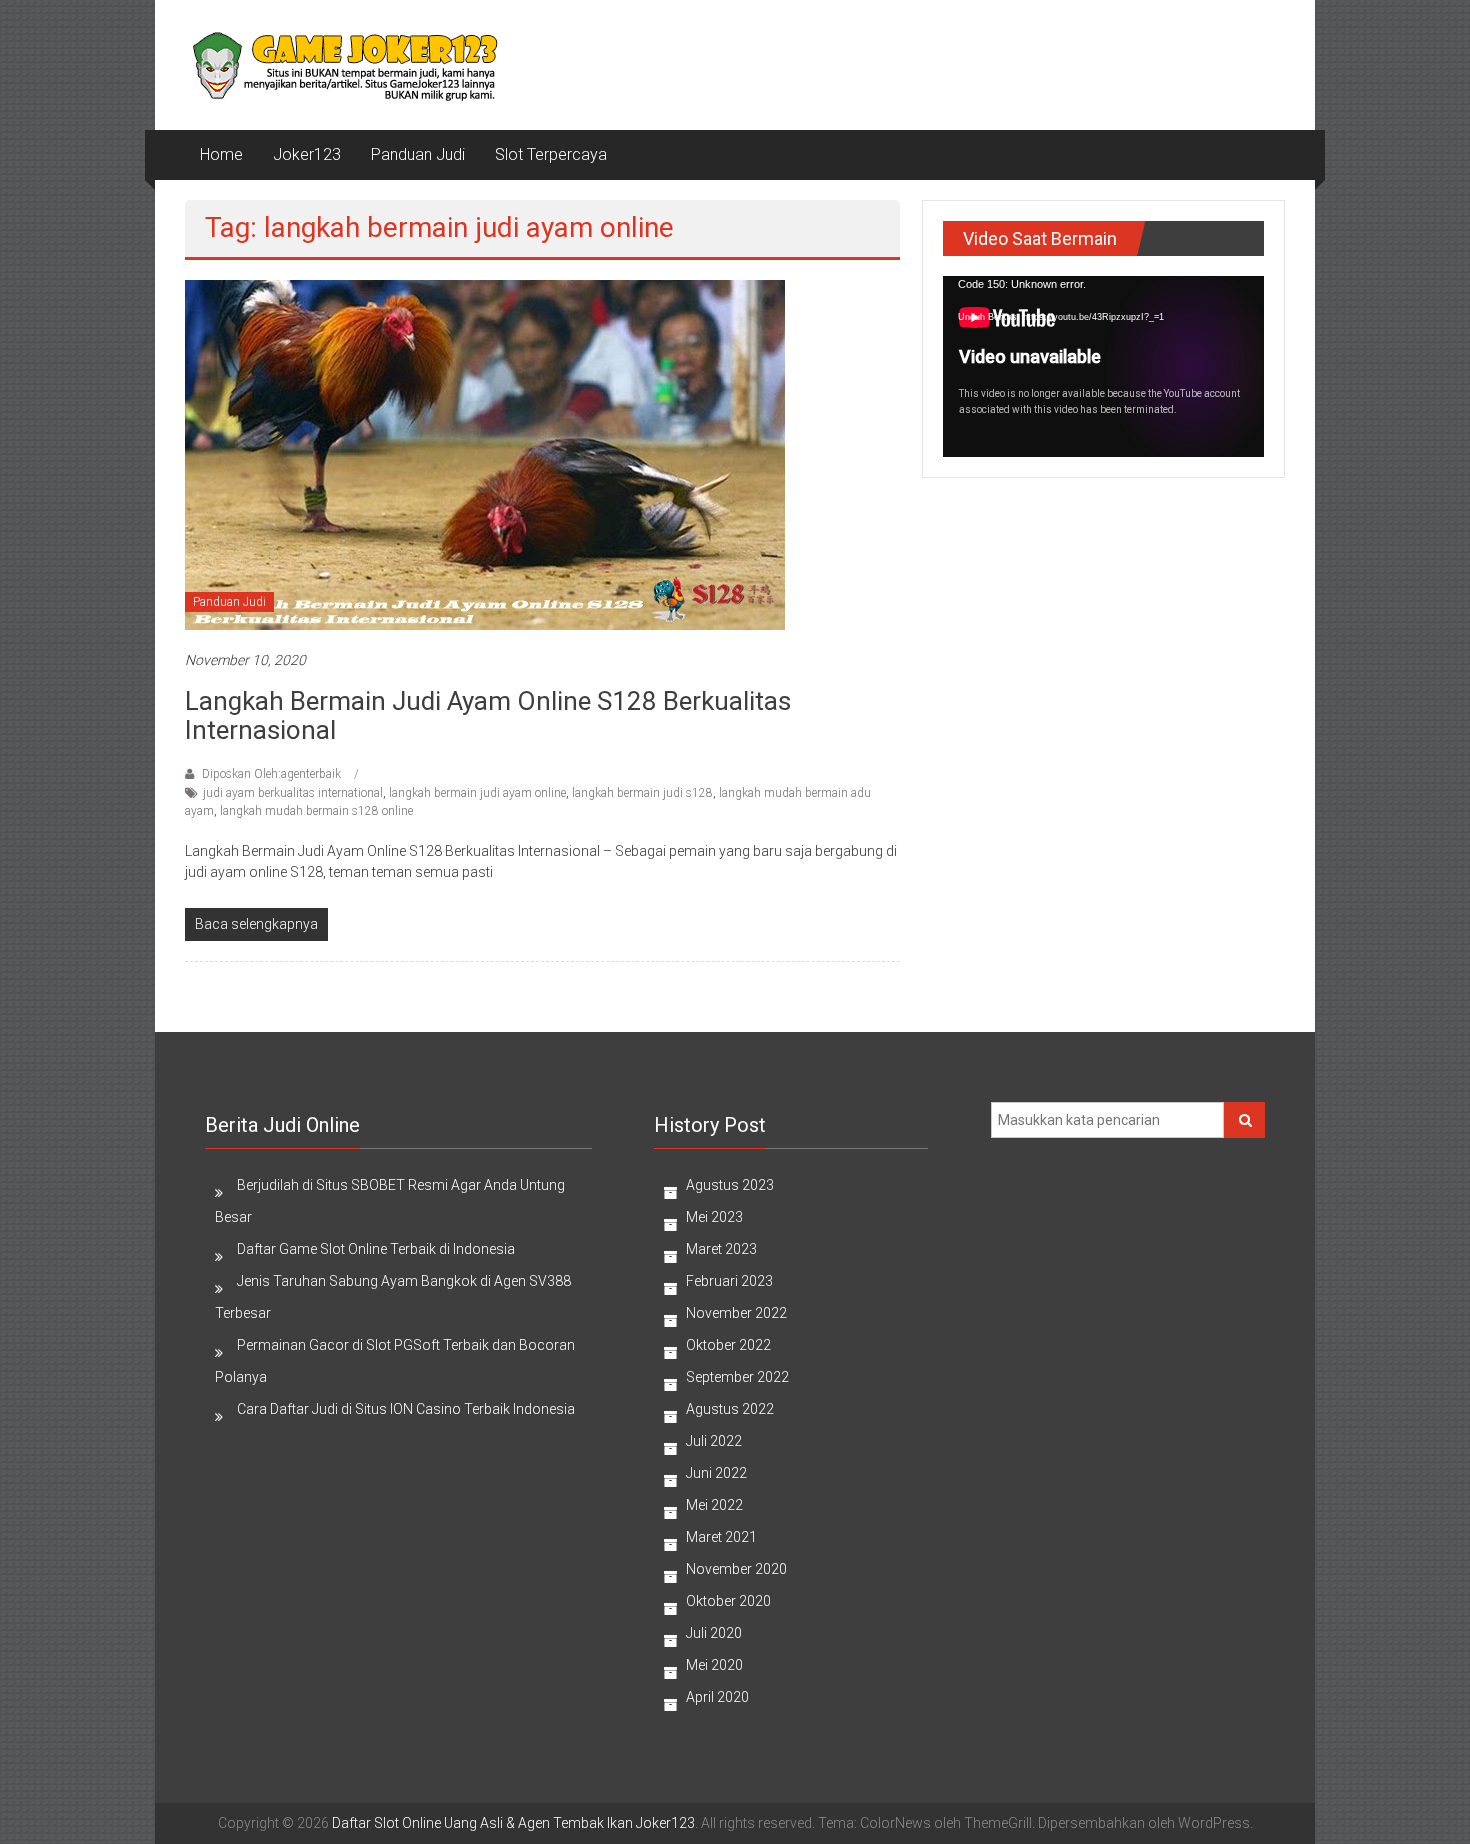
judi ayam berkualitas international (293, 793)
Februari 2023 (729, 1281)
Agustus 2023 (730, 1185)
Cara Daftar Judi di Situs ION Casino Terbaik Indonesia (406, 1409)
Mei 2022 (714, 1505)
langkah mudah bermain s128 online (316, 811)
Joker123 (307, 154)
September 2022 (737, 1377)
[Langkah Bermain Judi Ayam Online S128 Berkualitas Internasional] (485, 453)
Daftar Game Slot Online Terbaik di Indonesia (376, 1249)
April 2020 (717, 1697)
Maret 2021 (721, 1537)
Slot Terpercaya (551, 154)
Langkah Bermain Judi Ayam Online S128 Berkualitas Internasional (488, 715)
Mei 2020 (714, 1665)
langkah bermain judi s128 (642, 793)
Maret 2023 (721, 1249)
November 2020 (736, 1569)
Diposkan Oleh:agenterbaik (271, 774)
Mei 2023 (714, 1217)
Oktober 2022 (728, 1345)
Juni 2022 (716, 1473)
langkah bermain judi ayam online (477, 793)
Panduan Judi (418, 154)
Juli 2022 (714, 1441)
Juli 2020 (714, 1633)
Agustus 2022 (730, 1409)
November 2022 (736, 1313)
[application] (1103, 366)
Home (221, 154)
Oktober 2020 (728, 1601)
